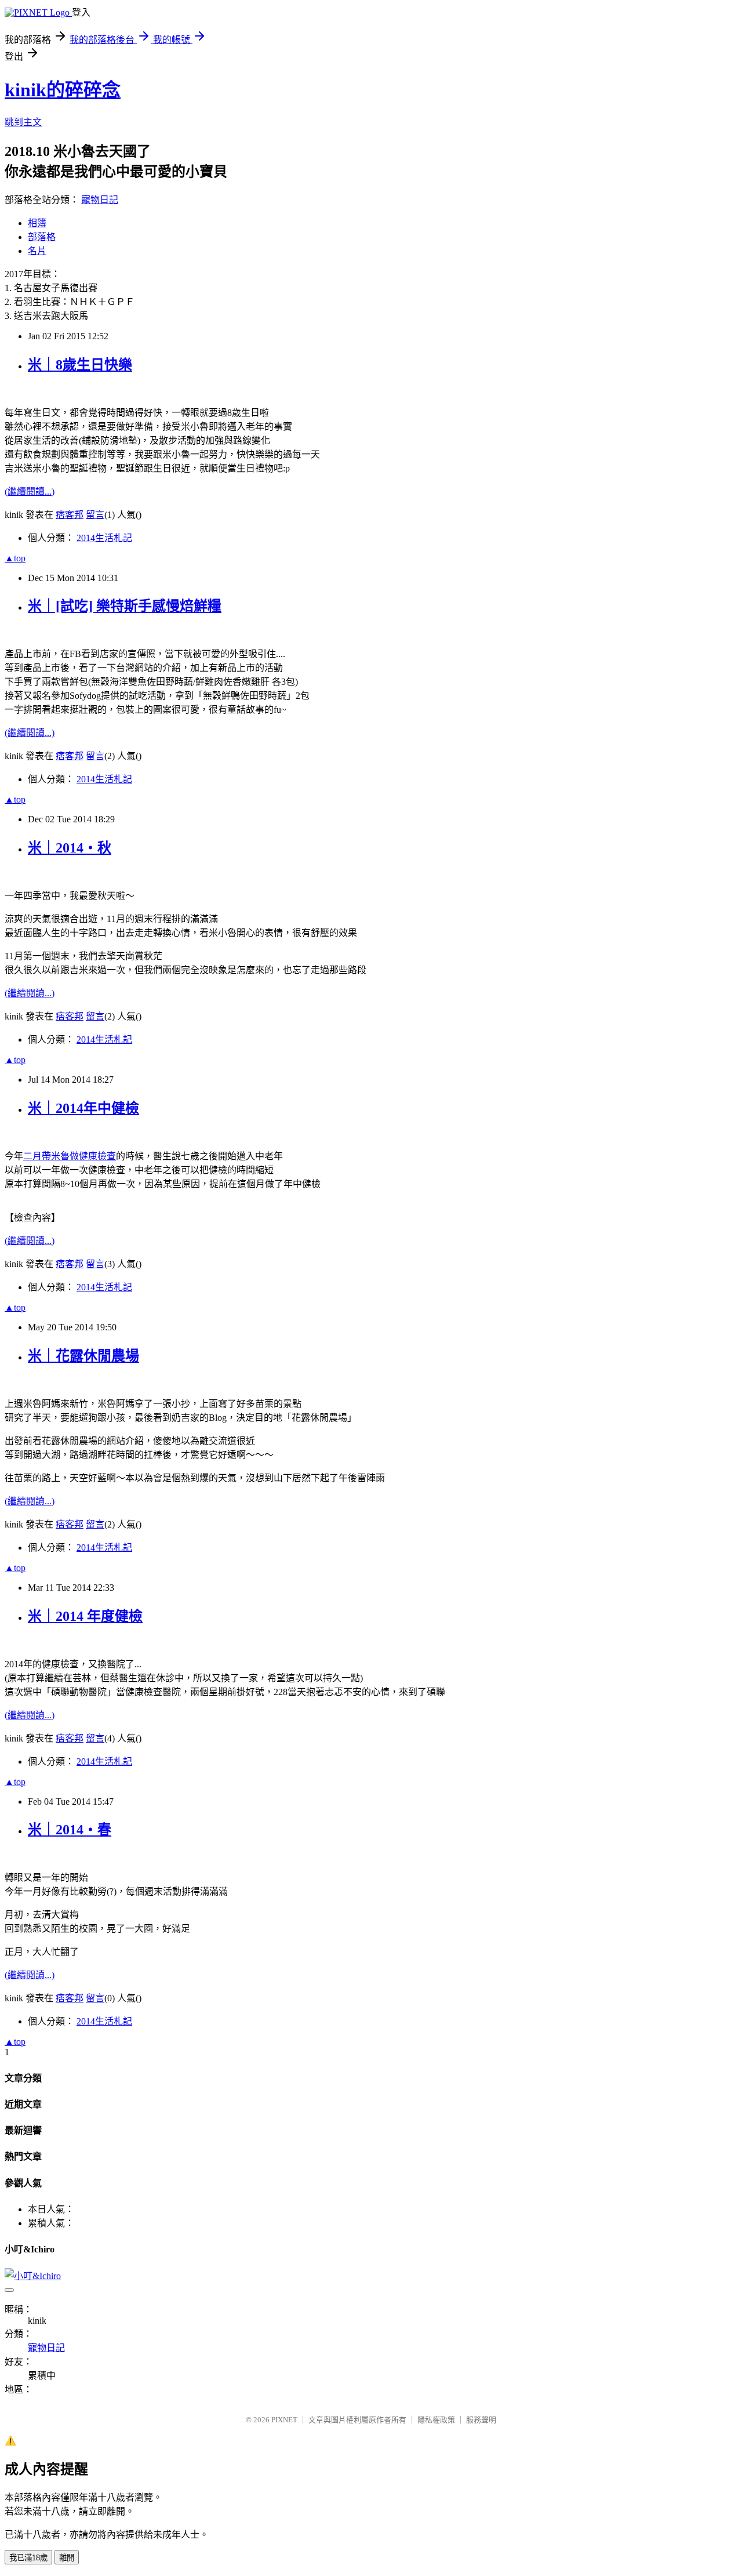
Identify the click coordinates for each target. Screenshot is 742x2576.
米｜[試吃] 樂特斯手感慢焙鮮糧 (125, 606)
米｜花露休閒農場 (83, 1356)
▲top (15, 558)
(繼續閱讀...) (30, 491)
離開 (67, 2558)
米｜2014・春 (70, 1830)
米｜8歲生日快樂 (80, 365)
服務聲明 (481, 2420)
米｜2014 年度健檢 (85, 1616)
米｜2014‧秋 (70, 848)
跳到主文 (23, 122)
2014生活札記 (104, 538)
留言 (95, 515)
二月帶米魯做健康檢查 (70, 1156)
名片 (37, 251)
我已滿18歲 (28, 2558)
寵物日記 (100, 200)
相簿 (37, 223)
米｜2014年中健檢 (83, 1108)
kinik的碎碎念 (63, 90)
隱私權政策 (436, 2420)
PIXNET (284, 2420)
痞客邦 (70, 515)
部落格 (42, 237)
